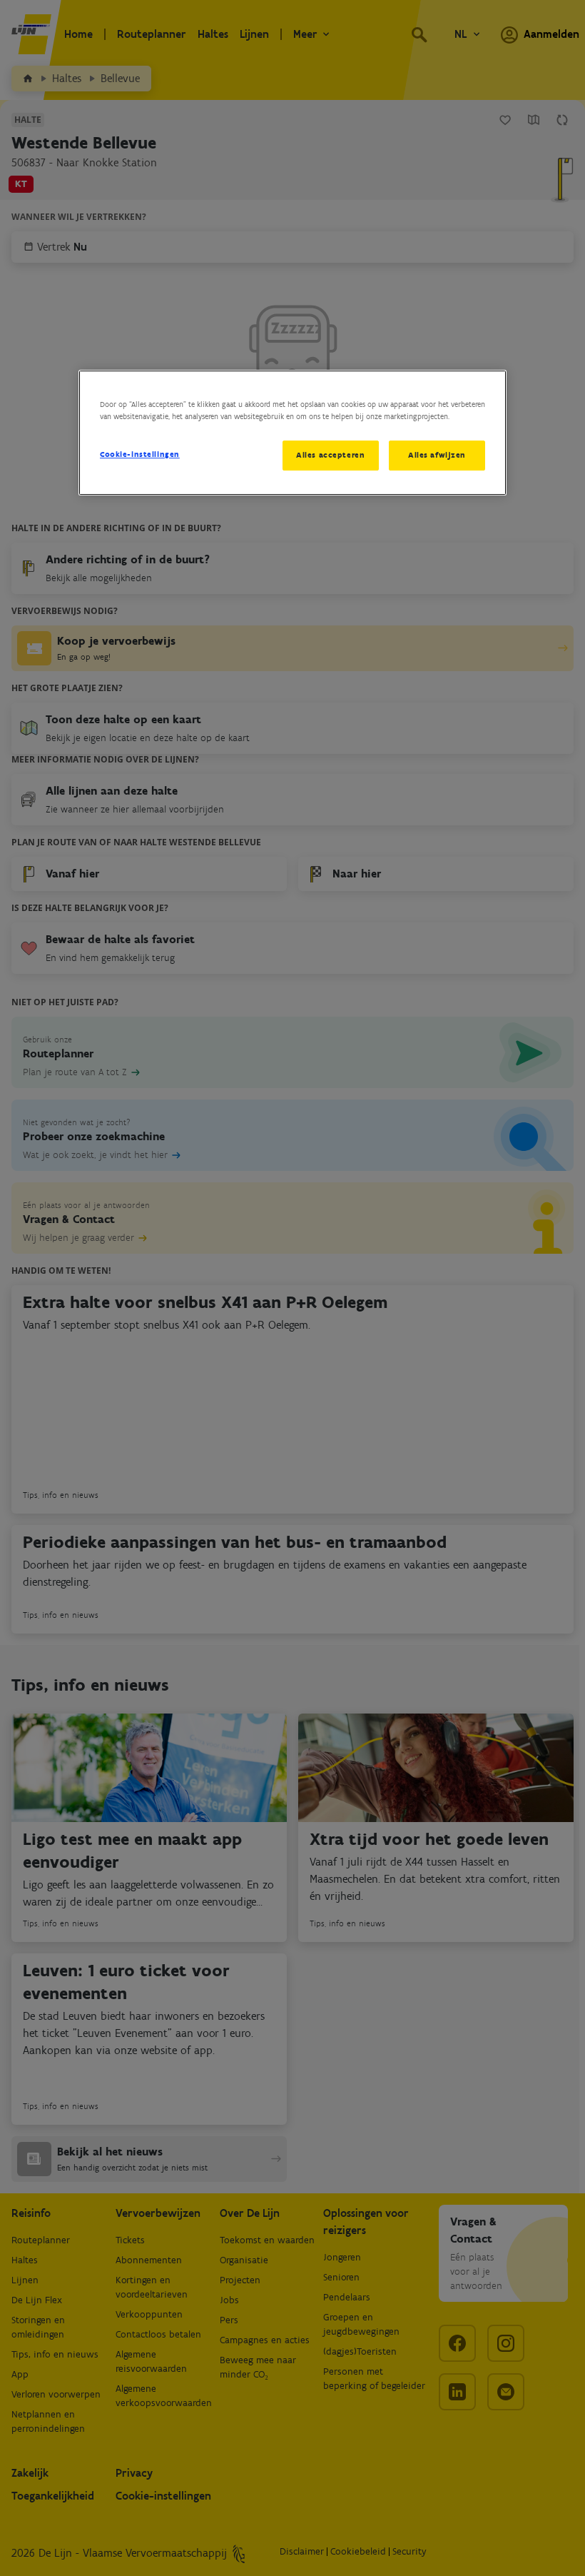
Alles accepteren (330, 455)
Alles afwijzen (437, 455)
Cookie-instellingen (140, 454)
